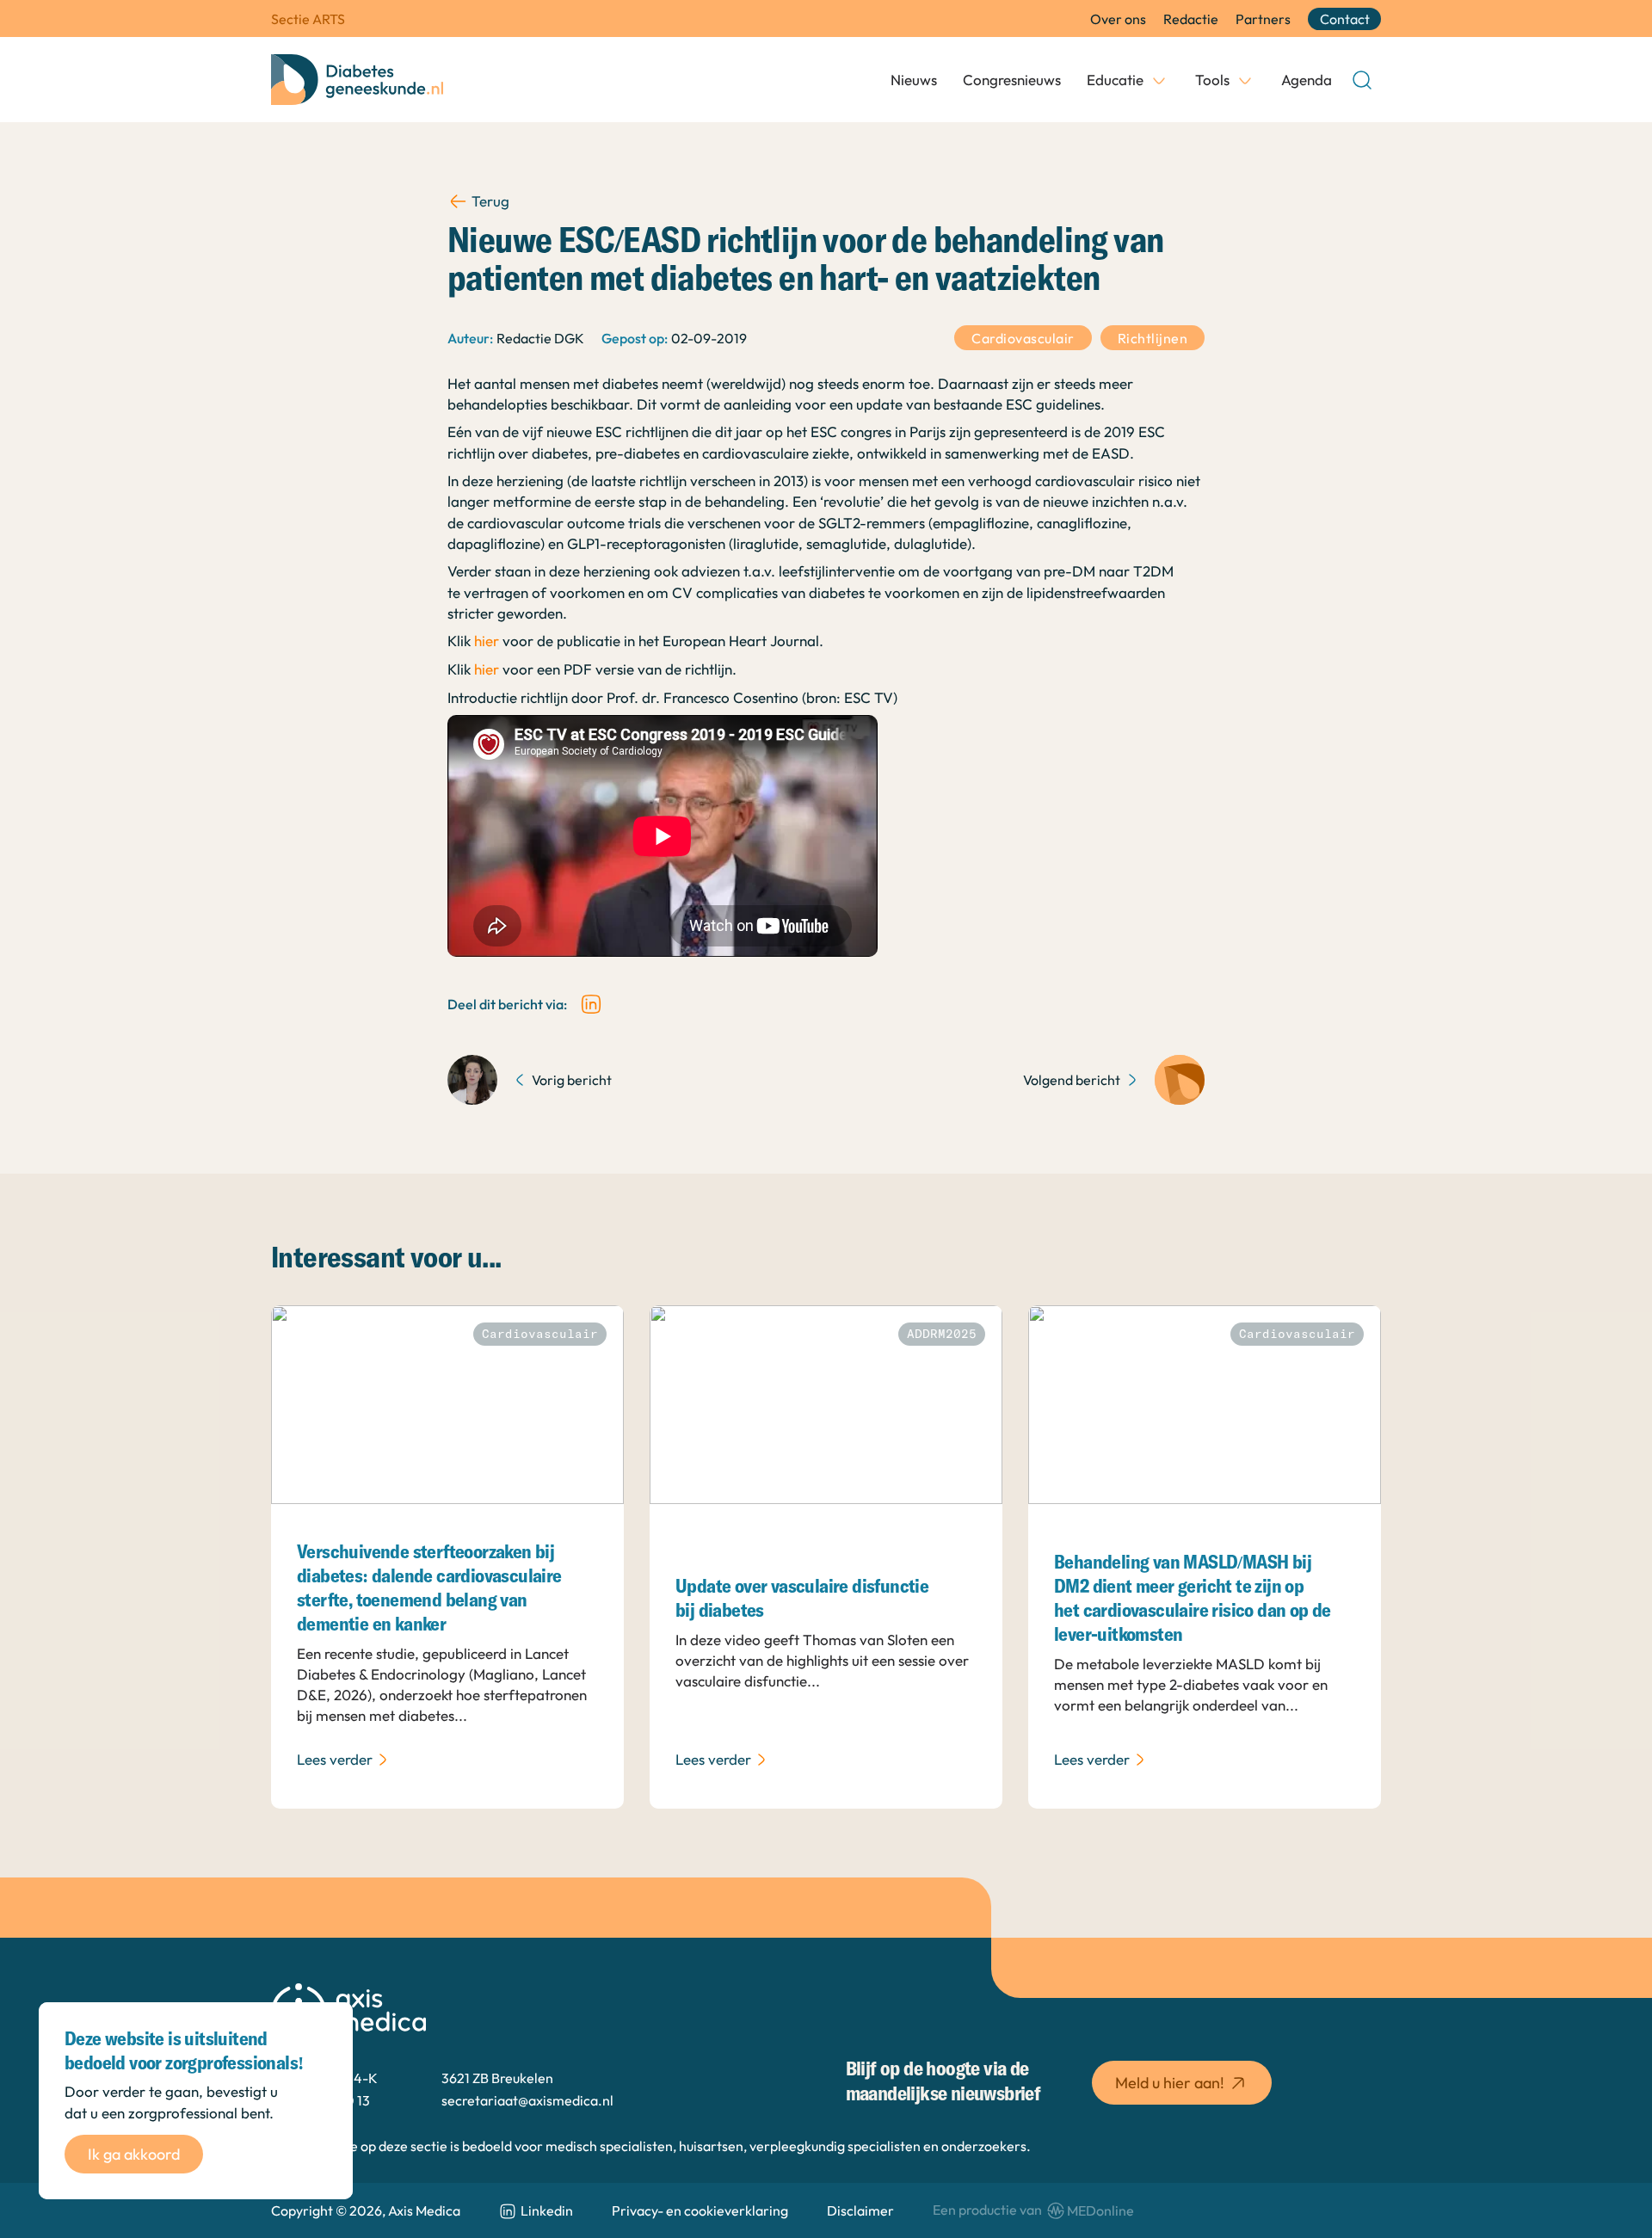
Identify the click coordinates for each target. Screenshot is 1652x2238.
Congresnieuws (1012, 80)
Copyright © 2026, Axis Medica (366, 2210)
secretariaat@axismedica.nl (527, 2100)
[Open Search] (1362, 80)
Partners (1263, 19)
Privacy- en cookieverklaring (700, 2210)
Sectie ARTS (308, 19)
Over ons (1118, 19)
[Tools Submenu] (1245, 80)
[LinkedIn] (591, 1004)
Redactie (1191, 19)
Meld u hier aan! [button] (1170, 2083)
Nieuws (914, 80)
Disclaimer (860, 2210)
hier (487, 641)
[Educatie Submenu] (1159, 80)
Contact (1345, 19)
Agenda (1307, 80)
